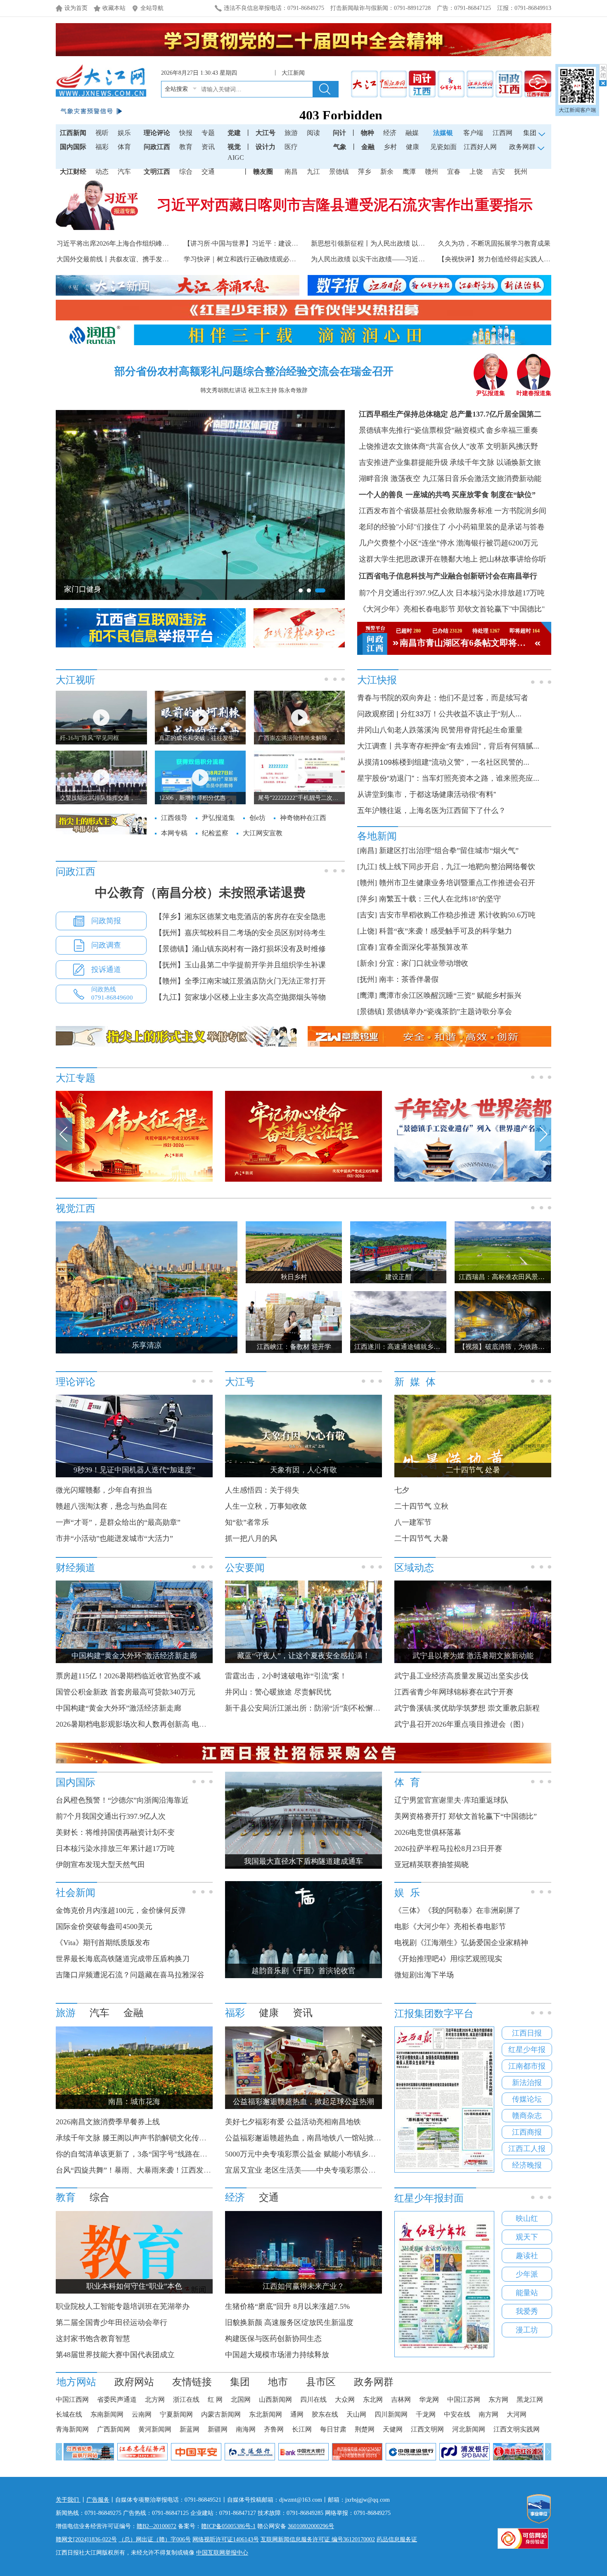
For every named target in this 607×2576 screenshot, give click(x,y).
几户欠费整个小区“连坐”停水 (407, 543)
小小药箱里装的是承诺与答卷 (496, 527)
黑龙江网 (530, 2399)
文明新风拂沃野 (512, 446)
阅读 (313, 133)
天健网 (393, 2429)
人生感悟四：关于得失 (262, 1490)
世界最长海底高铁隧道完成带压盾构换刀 (123, 1959)
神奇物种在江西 (303, 818)
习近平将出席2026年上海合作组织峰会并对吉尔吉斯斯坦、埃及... (152, 243)
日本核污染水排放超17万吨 (500, 593)
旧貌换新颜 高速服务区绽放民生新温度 (289, 2322)
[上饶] (367, 931)
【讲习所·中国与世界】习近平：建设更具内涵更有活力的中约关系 (281, 243)
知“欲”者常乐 (247, 1522)
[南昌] (367, 851)
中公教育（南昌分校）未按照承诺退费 (200, 892)
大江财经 (73, 172)
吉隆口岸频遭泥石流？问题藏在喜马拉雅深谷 (130, 1975)
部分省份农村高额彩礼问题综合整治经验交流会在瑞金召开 (254, 371)
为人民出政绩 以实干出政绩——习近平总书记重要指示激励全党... (407, 259)
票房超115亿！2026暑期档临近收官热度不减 (128, 1676)
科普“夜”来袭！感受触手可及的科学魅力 (446, 931)
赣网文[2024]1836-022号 (86, 2539)
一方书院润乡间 (520, 511)
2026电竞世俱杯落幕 (428, 1832)
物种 (368, 133)
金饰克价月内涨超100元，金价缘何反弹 (121, 1910)
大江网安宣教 (263, 833)
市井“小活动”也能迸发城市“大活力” (114, 1538)
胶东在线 (325, 2414)
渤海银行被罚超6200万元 (497, 543)
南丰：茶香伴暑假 (409, 979)
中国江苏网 (464, 2399)
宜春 (454, 172)
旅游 (291, 133)
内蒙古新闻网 (221, 2414)
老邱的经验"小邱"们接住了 (403, 527)
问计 (339, 133)
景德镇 (339, 172)
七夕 (402, 1490)
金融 (368, 147)
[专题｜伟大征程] (134, 1180)
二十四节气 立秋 (421, 1506)
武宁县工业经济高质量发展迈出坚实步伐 (461, 1676)
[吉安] (367, 915)
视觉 (234, 147)
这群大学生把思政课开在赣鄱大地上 (418, 559)
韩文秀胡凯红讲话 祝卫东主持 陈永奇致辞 (254, 390)
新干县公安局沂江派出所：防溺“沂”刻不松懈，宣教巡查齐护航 (329, 1708)
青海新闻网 (72, 2429)
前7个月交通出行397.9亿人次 (406, 593)
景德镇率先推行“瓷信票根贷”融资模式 (422, 430)
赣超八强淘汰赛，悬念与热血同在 (111, 1506)
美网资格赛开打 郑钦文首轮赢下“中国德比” (466, 1816)
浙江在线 (186, 2399)
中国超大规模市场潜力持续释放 (277, 2355)
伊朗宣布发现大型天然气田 (100, 1865)
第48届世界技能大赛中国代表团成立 (115, 2355)
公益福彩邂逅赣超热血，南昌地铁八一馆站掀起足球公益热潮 (325, 2138)
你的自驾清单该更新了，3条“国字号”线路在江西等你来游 (150, 2154)
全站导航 (152, 8)
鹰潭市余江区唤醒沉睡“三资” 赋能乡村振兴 (450, 995)
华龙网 (429, 2399)
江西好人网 (480, 147)
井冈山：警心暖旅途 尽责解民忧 (278, 1692)
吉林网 (401, 2399)
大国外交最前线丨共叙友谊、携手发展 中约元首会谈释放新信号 (150, 259)
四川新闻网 (391, 2414)
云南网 (142, 2414)
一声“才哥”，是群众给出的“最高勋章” (118, 1522)
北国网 (241, 2399)
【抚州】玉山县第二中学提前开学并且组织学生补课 (240, 965)
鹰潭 (409, 172)
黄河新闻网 (155, 2429)
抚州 (521, 172)
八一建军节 (413, 1522)
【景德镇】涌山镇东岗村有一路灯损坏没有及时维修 (240, 949)
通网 (297, 2414)
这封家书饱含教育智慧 (93, 2339)
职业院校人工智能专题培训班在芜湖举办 (123, 2306)
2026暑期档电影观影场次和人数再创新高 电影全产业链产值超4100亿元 (172, 1724)
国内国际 (73, 147)
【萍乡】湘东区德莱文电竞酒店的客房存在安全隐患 (240, 917)
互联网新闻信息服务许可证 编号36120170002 (318, 2539)
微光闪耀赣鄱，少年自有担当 (104, 1490)
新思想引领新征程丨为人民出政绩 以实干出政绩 (381, 243)
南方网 (488, 2414)
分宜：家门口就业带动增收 (424, 963)
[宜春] (367, 947)
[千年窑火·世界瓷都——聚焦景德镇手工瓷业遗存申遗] (473, 1180)
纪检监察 (215, 833)
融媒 (412, 133)
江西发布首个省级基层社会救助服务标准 (426, 511)
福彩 (102, 147)
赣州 (432, 172)
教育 (186, 147)
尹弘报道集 (491, 393)
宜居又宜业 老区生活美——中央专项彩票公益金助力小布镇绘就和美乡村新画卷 (356, 2170)
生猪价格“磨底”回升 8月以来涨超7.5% (287, 2306)
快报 (186, 133)
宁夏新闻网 (176, 2414)
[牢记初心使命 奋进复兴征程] (303, 1180)
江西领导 (174, 818)
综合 (186, 172)
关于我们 (68, 2500)
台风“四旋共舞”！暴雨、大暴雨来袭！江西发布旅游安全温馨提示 (163, 2170)
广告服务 (98, 2500)
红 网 (215, 2399)
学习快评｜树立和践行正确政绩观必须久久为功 (253, 259)
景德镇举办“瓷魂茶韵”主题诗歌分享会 (449, 1012)
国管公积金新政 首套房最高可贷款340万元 (126, 1692)
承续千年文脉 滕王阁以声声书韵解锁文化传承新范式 (142, 2138)
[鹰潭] (367, 995)
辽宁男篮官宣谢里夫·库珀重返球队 (451, 1800)
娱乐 (124, 133)
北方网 (155, 2399)
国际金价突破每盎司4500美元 (104, 1927)
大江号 (266, 133)
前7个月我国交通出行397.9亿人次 (111, 1816)
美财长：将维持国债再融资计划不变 (115, 1832)
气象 (340, 147)
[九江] (367, 867)
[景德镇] (371, 1012)
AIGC (236, 158)
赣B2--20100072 (156, 2526)
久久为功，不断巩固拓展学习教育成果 (494, 243)
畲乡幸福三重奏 (512, 430)
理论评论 (157, 133)
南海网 (246, 2429)
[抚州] (367, 979)
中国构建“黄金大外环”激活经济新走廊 (119, 1708)
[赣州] (367, 883)
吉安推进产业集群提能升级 (403, 462)
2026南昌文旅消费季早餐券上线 (108, 2122)
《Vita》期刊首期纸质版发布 (103, 1943)
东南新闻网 (107, 2414)
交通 (208, 172)
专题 (208, 133)
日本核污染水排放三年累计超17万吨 (115, 1848)
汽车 (124, 172)
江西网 (503, 133)
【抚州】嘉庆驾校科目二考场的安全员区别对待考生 (240, 933)
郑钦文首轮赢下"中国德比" (501, 609)
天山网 (356, 2414)
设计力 (266, 147)
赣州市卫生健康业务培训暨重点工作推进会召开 (457, 883)
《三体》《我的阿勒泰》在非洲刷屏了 (458, 1910)
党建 (234, 133)
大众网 (345, 2399)
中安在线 (457, 2414)
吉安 (498, 172)
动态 (102, 172)
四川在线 (313, 2399)
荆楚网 (365, 2429)
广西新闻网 (114, 2429)
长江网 (302, 2429)
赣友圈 (263, 172)
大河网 (517, 2414)
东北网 (373, 2399)
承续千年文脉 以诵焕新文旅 (495, 462)
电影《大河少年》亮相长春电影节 (450, 1927)
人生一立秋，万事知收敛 (266, 1506)
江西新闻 (73, 133)
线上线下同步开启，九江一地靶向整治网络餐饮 (457, 867)
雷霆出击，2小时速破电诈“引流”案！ (286, 1676)
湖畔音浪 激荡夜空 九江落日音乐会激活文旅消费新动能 (450, 479)
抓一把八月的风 (251, 1538)
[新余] (367, 963)
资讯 (208, 147)
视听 (102, 133)
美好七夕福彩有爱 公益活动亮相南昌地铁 (293, 2122)
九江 (313, 172)
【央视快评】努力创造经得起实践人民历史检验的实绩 (517, 259)
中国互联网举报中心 (222, 2553)
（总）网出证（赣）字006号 (155, 2539)
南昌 (291, 172)
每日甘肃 (333, 2429)
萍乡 (365, 172)
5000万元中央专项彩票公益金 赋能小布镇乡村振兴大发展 (319, 2154)
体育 (124, 147)
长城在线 (69, 2414)
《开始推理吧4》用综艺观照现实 (448, 1959)
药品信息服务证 (397, 2539)
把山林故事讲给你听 (513, 559)
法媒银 (443, 133)
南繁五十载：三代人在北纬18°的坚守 (440, 899)
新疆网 (218, 2429)
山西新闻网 (275, 2399)
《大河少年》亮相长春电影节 (407, 609)
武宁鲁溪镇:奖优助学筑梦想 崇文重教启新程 (467, 1708)
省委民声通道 (117, 2399)
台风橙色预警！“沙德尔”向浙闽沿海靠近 (122, 1800)
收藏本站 (114, 8)
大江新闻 (293, 73)
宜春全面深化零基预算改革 (424, 947)
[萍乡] (367, 899)
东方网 (498, 2399)
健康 (413, 147)
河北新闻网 (469, 2429)
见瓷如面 (443, 147)
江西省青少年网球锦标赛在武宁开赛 (454, 1692)
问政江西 (157, 147)
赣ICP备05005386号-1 (228, 2526)
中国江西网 (72, 2399)
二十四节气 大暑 (421, 1538)
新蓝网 (190, 2429)
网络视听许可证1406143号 (226, 2539)
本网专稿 (174, 833)
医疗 (291, 147)
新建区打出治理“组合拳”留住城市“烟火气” (449, 851)
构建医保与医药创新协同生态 (273, 2339)
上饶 (476, 172)
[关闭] (603, 75)
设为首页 (76, 8)
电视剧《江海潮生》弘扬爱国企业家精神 (461, 1943)
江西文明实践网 (517, 2429)
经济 (390, 133)
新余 (387, 172)
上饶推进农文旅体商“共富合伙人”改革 (422, 446)
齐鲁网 (274, 2429)
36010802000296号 (311, 2526)
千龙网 (426, 2414)
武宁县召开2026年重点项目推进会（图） (461, 1724)
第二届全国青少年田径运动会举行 (111, 2322)
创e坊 (257, 818)
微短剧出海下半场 (424, 1975)
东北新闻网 (266, 2414)
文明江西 (157, 172)
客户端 (473, 133)
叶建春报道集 (534, 393)
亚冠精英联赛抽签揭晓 (432, 1865)
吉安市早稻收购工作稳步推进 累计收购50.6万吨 (457, 915)
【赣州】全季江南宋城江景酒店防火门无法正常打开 (240, 981)
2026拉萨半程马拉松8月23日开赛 (448, 1848)
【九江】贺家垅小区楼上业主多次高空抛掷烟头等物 (240, 997)
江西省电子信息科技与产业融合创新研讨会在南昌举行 (448, 576)
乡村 (390, 147)
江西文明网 (427, 2429)
